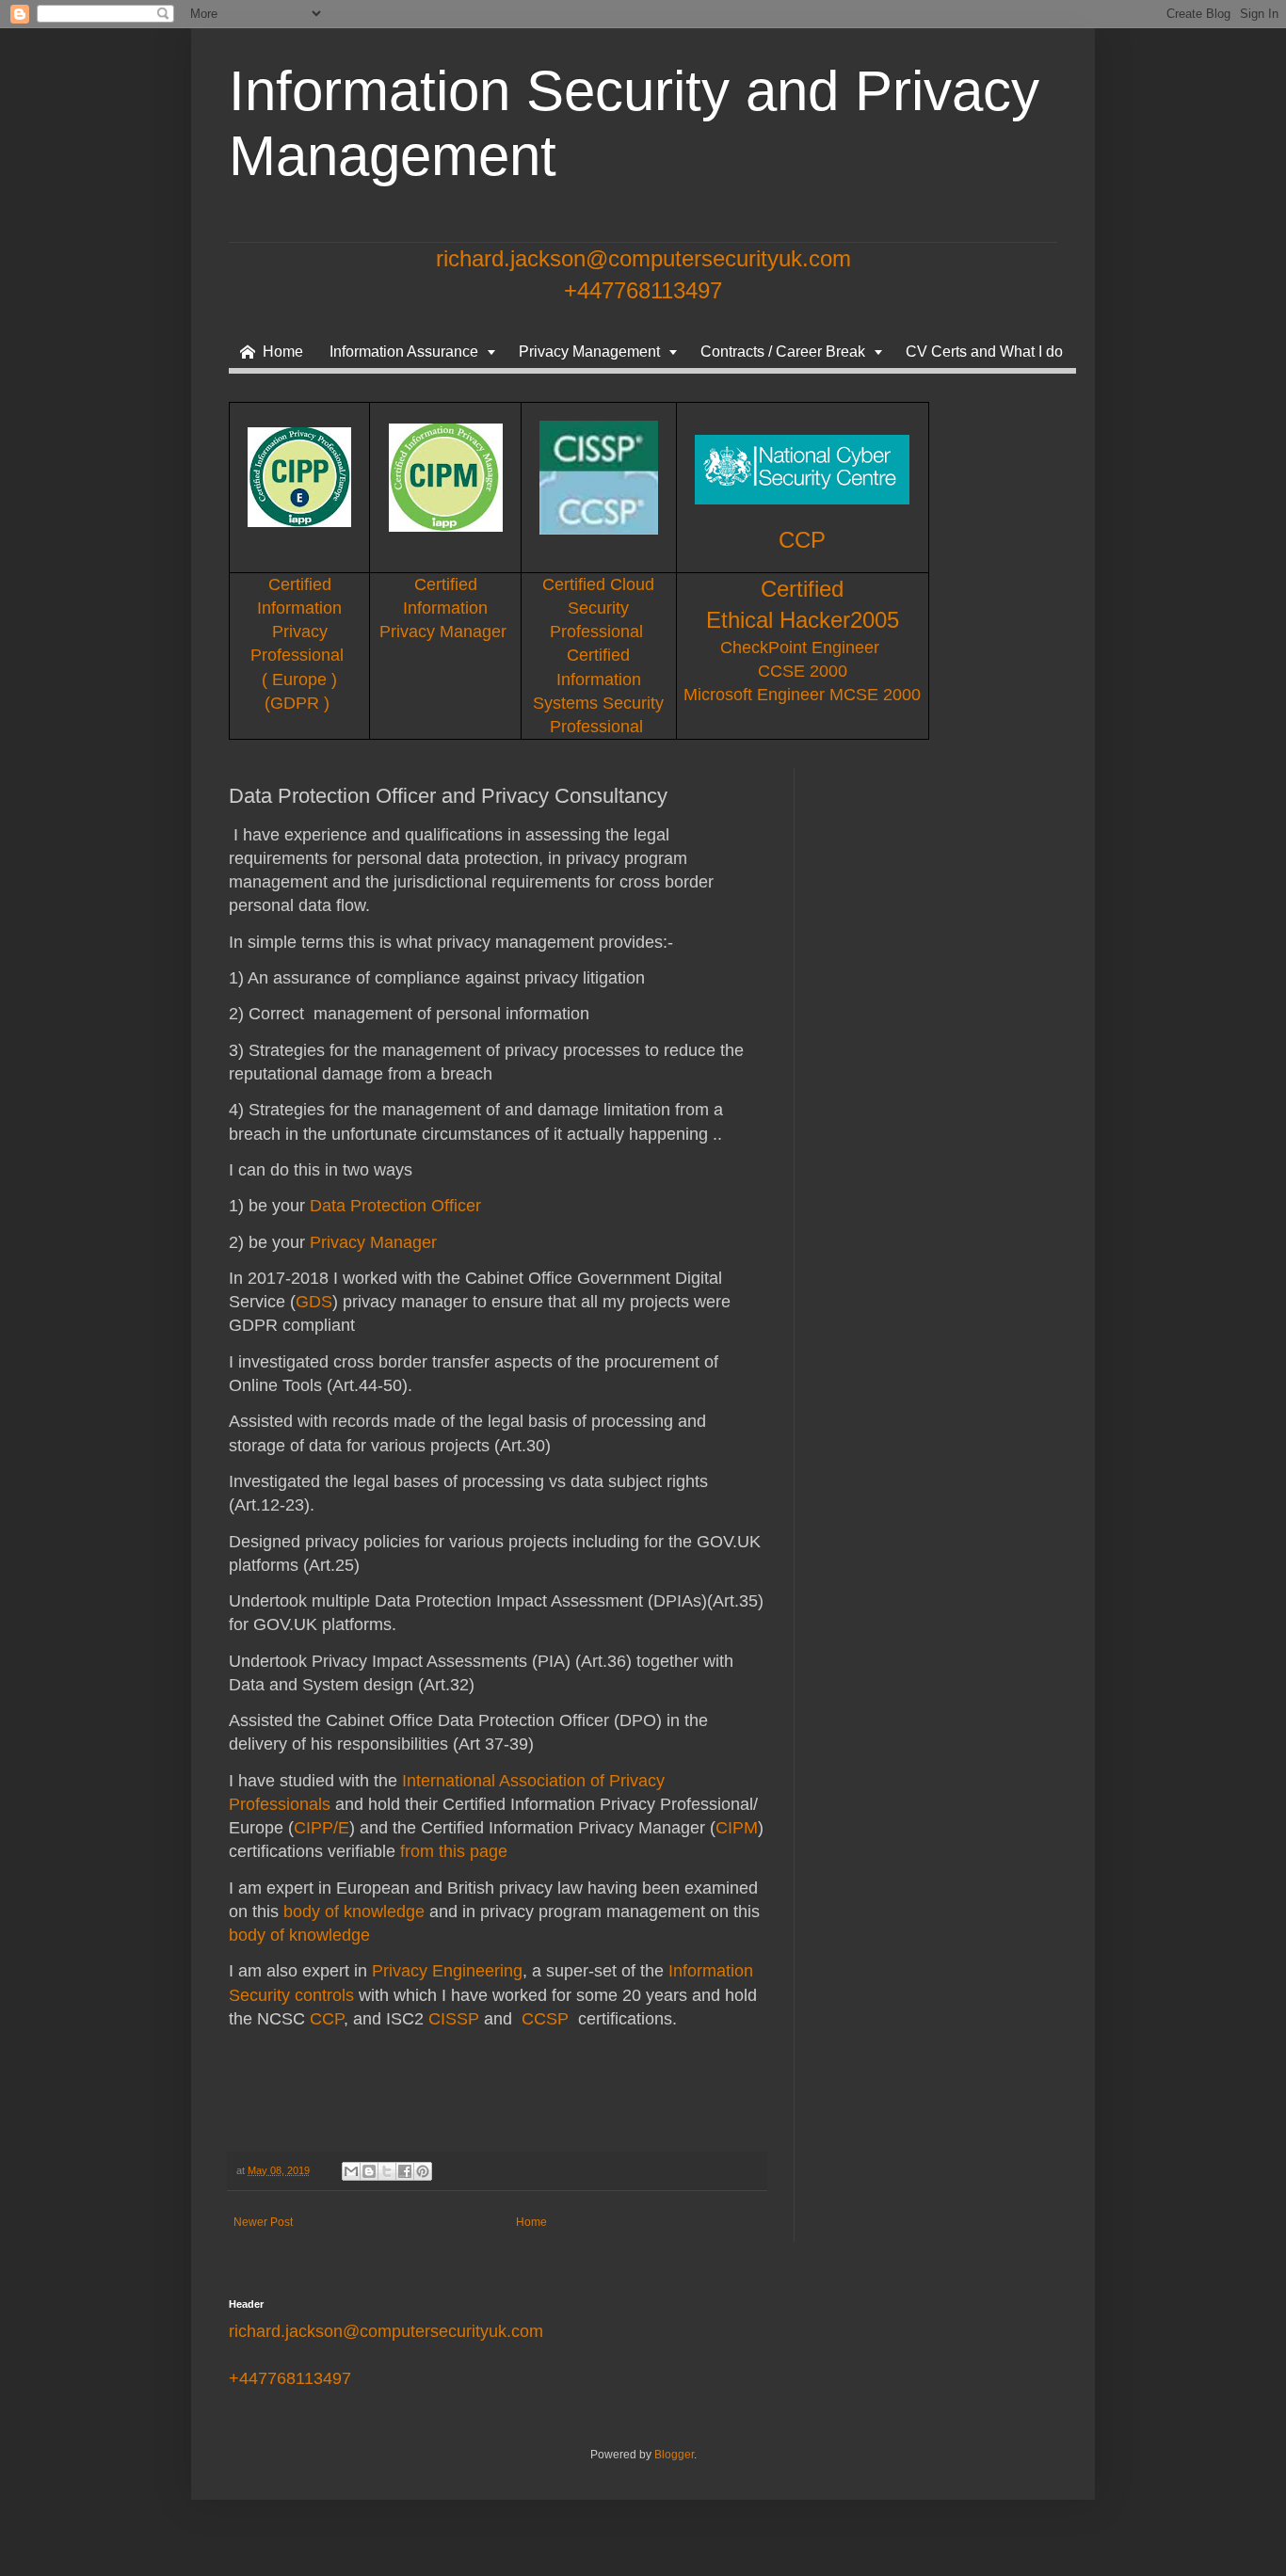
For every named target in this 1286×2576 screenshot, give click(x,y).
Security (598, 608)
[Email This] (351, 2171)
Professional (599, 632)
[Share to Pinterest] (423, 2171)
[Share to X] (387, 2171)
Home (531, 2222)
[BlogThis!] (369, 2171)
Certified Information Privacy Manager (445, 608)
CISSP (454, 2019)
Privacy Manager (373, 1242)
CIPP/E (321, 1828)
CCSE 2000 (803, 671)
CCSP (545, 2019)
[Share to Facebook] (405, 2171)
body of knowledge (354, 1912)
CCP (802, 540)
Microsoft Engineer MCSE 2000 (802, 695)
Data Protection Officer (395, 1206)
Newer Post (263, 2222)
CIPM (737, 1828)
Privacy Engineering (447, 1971)
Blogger (674, 2455)
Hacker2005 (839, 620)
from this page (454, 1851)
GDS (314, 1302)
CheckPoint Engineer (802, 648)
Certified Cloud (598, 584)
